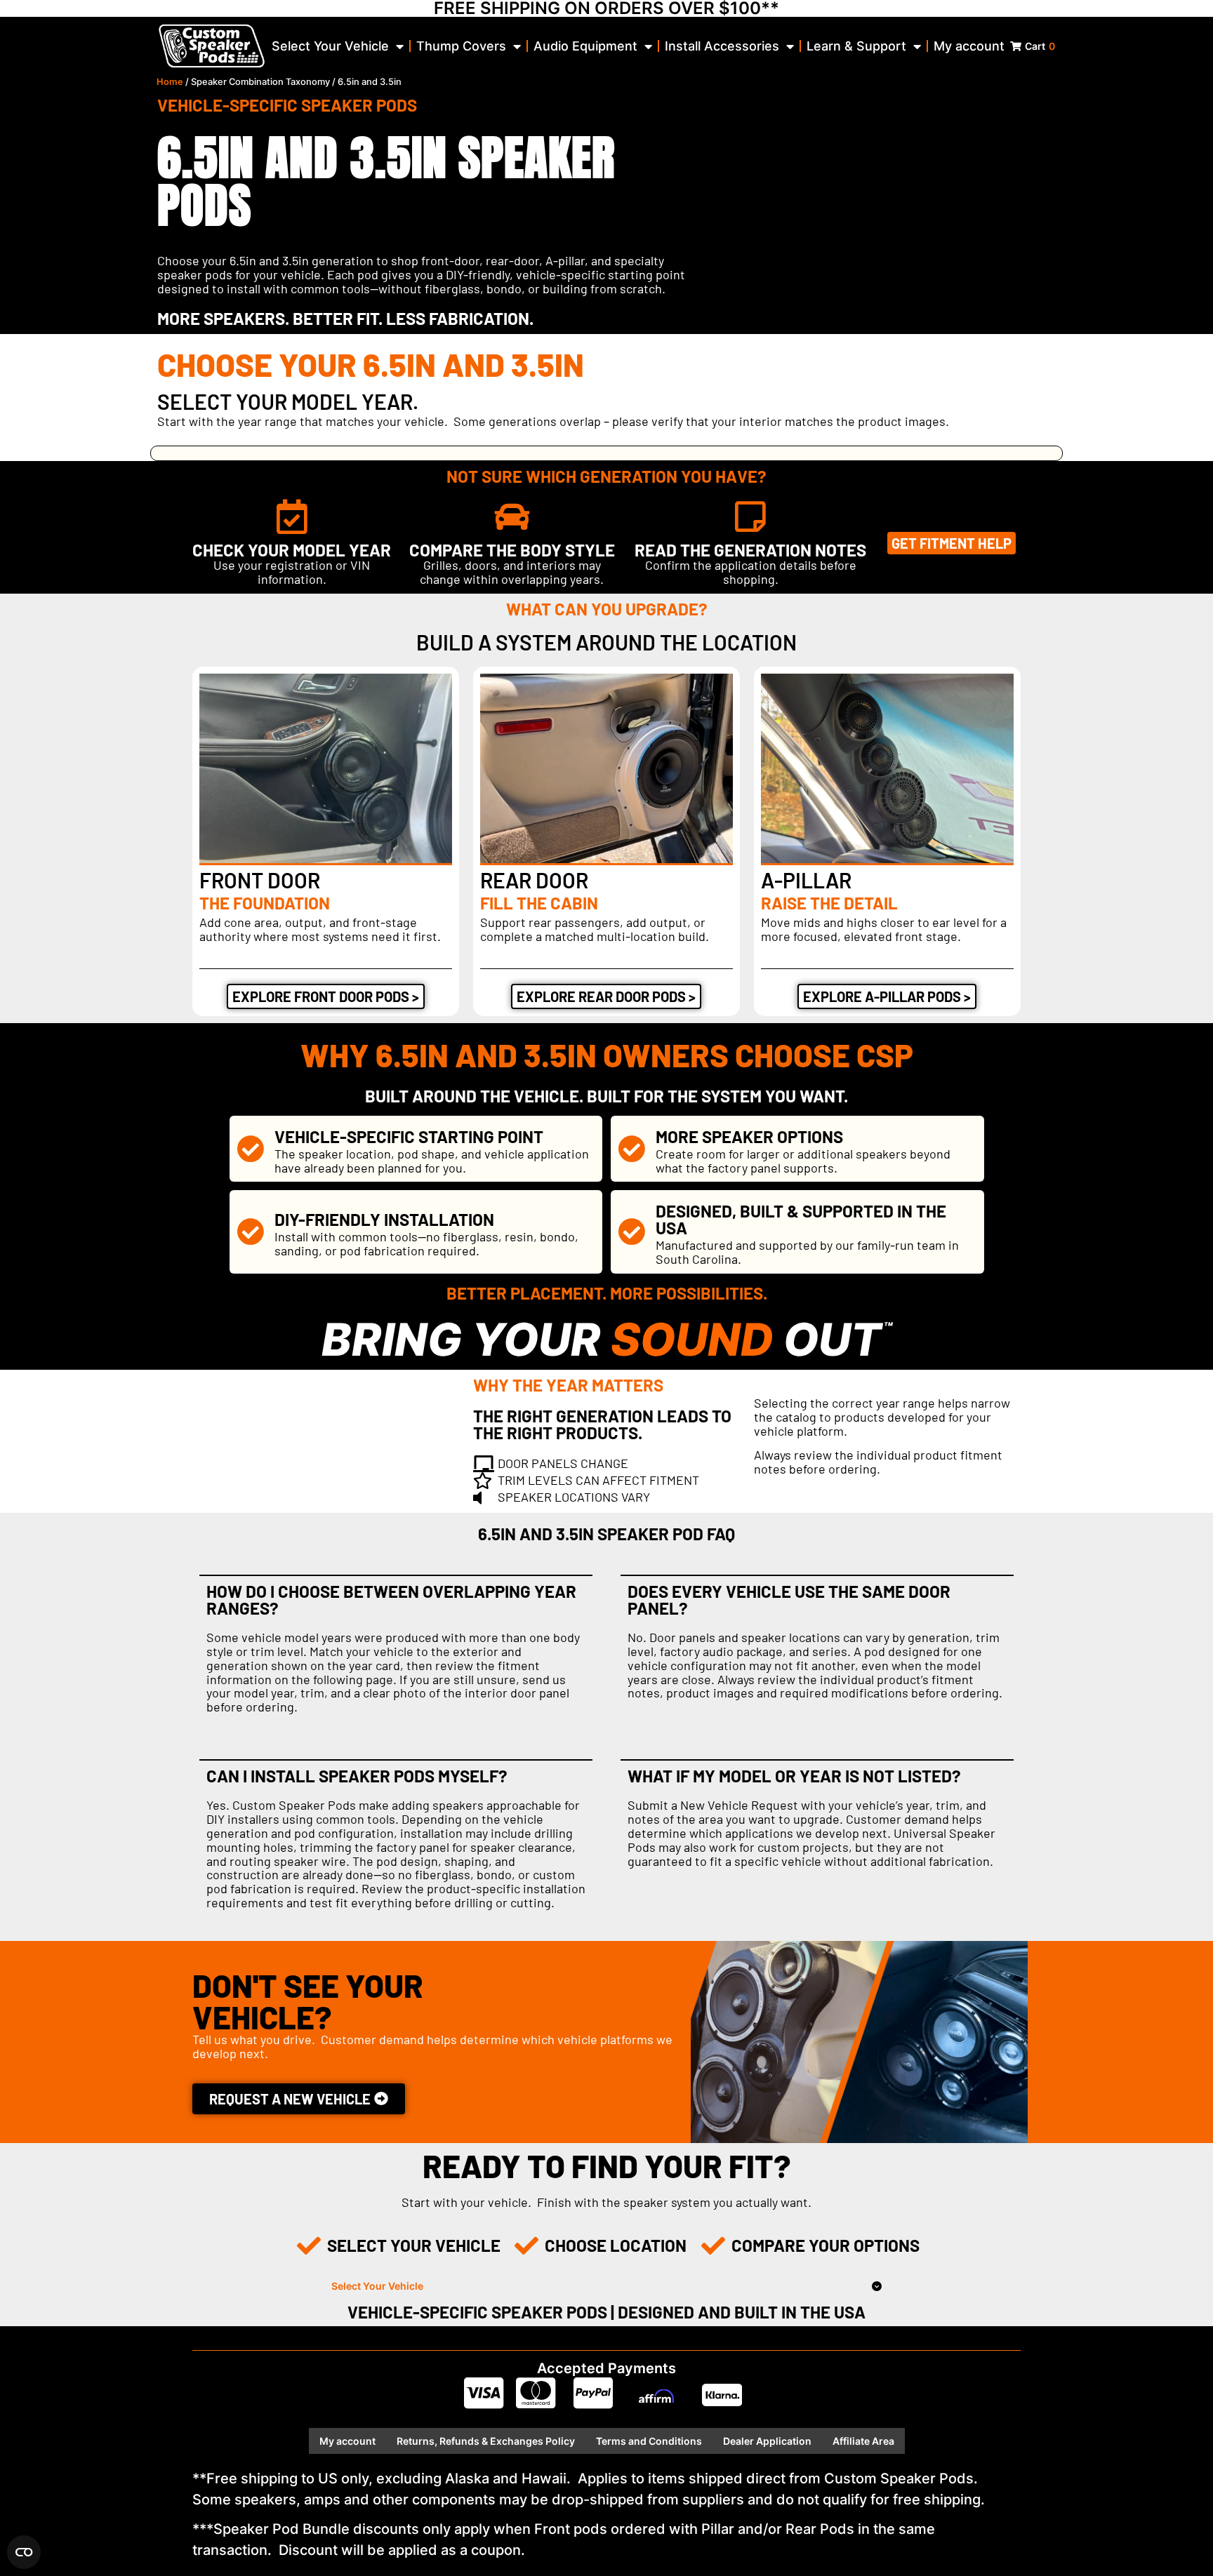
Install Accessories (722, 46)
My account (969, 46)
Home (170, 82)
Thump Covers (461, 46)
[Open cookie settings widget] (24, 2552)
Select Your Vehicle (330, 46)
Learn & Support (856, 46)
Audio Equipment (585, 46)
